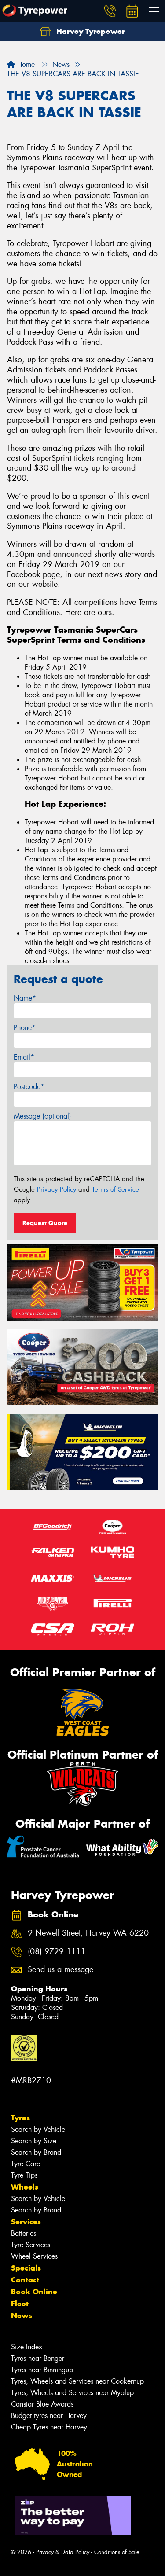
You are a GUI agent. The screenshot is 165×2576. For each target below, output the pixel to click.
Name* (25, 998)
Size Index (27, 2347)
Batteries (24, 2233)
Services (26, 2222)
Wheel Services (34, 2256)
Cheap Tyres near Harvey (49, 2427)
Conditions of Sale (117, 2552)
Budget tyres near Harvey (49, 2416)
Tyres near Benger (38, 2358)
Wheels (25, 2187)
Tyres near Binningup (42, 2370)
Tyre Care (26, 2164)
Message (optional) (42, 1116)
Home (25, 64)
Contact (25, 2280)
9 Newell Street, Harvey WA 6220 (88, 1933)
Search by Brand (36, 2152)
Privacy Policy (57, 1189)
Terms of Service (115, 1189)
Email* (24, 1057)
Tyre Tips (24, 2175)
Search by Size (34, 2141)
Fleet (20, 2304)
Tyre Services (31, 2245)
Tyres (20, 2118)
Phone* (25, 1028)
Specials (26, 2268)
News (22, 2315)
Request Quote (45, 1223)
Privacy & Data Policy (63, 2552)
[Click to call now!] (110, 11)
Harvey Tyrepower (90, 31)
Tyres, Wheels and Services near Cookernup (77, 2381)
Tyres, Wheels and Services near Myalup (72, 2393)
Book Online (34, 2292)
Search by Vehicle (38, 2129)
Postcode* (29, 1087)
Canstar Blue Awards (42, 2404)
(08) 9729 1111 (57, 1952)
